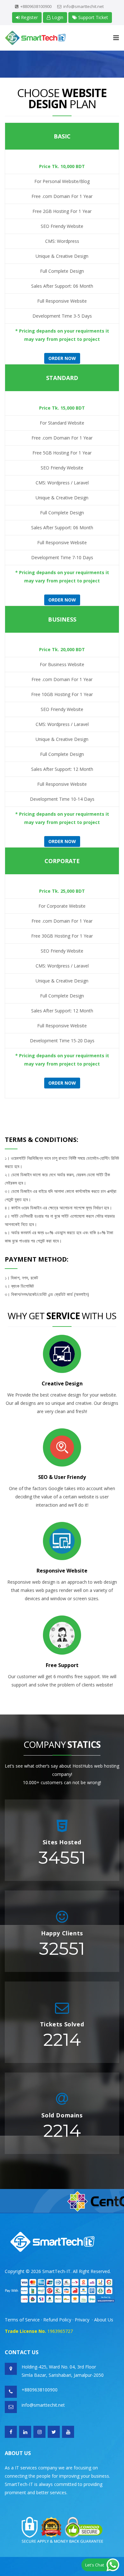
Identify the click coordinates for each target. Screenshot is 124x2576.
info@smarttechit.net (83, 6)
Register (29, 17)
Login (57, 17)
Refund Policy (58, 2320)
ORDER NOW (62, 1083)
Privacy (82, 2320)
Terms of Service (22, 2320)
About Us (104, 2320)
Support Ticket (93, 17)
